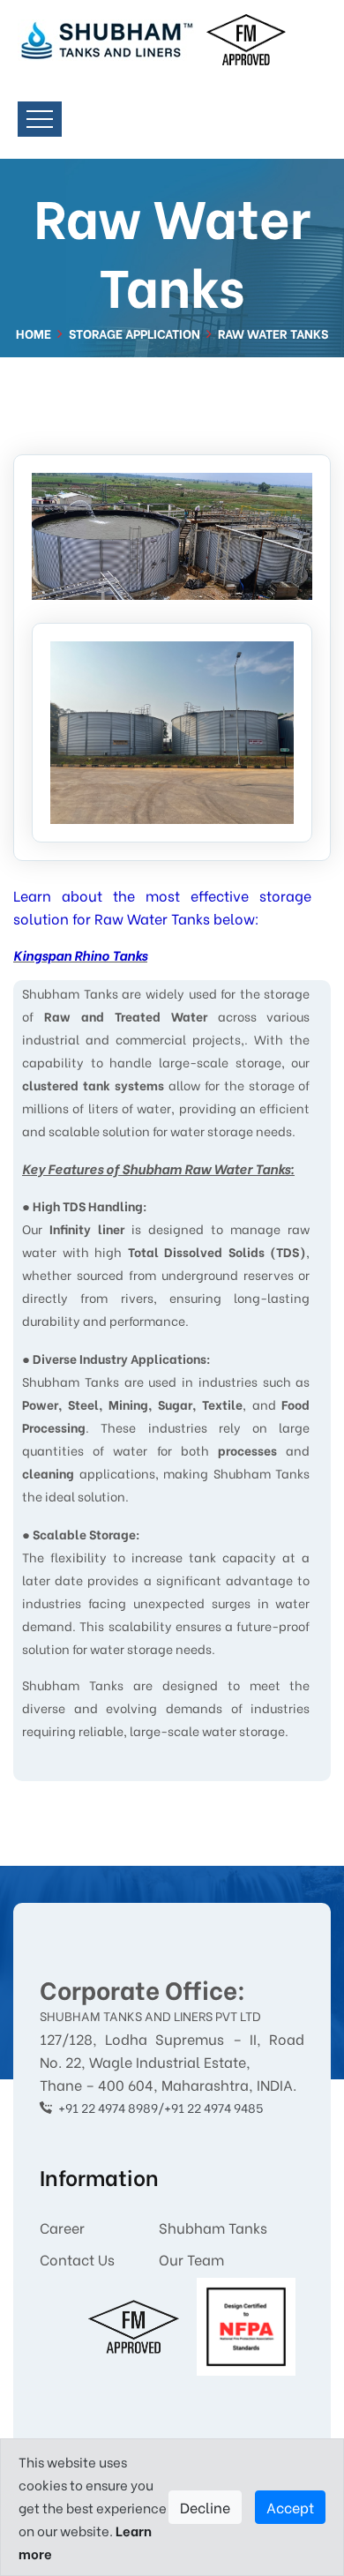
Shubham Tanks (213, 2227)
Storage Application (135, 333)
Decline (205, 2507)
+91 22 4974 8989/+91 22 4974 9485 (161, 2107)
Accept (290, 2507)
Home (34, 333)
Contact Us (77, 2259)
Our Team (191, 2259)
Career (62, 2227)
